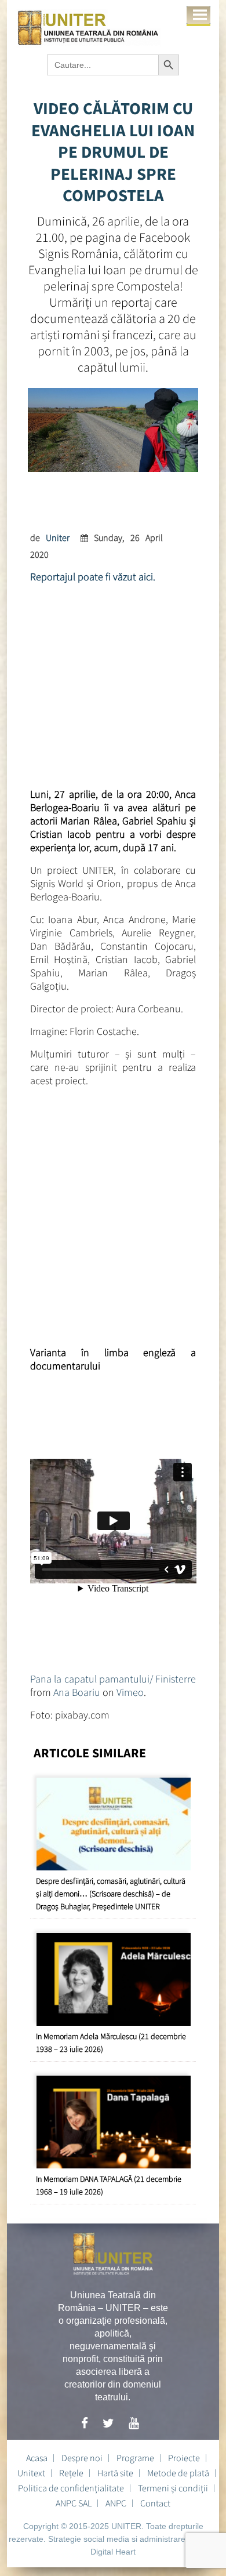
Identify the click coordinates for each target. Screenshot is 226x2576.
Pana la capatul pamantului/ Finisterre (113, 1679)
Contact (155, 2503)
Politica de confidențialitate (71, 2488)
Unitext (31, 2473)
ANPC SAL (74, 2503)
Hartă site (115, 2473)
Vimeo (130, 1692)
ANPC (116, 2503)
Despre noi (82, 2458)
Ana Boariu (77, 1692)
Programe (135, 2458)
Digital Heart (113, 2552)
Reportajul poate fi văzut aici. (93, 577)
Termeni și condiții (173, 2488)
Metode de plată (178, 2473)
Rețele (71, 2473)
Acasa (37, 2458)
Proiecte (184, 2458)
